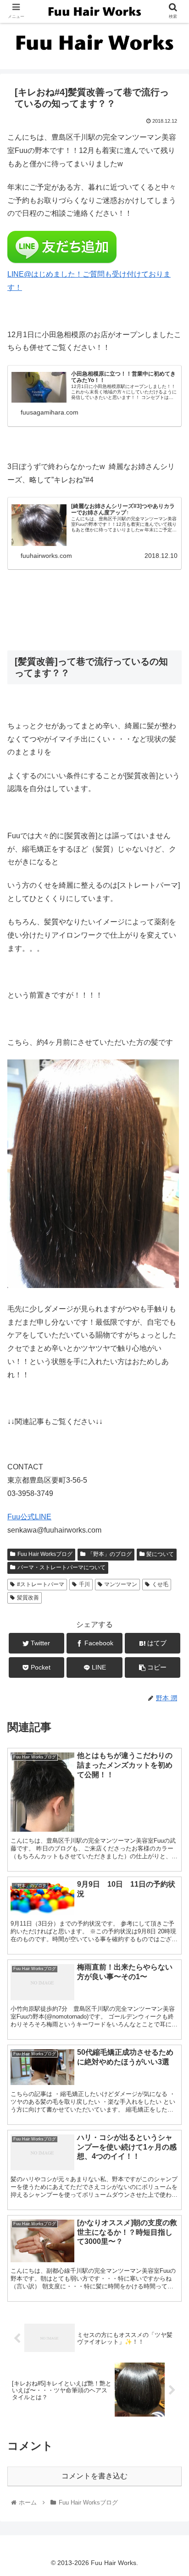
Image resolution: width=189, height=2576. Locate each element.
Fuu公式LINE (29, 1517)
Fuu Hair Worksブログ (45, 1554)
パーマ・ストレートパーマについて (61, 1567)
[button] (170, 1457)
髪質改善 (28, 1598)
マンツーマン (121, 1584)
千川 (84, 1584)
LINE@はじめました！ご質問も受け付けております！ (89, 281)
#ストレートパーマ (41, 1584)
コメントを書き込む (94, 2476)
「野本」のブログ (110, 1554)
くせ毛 (160, 1584)
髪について (160, 1554)
